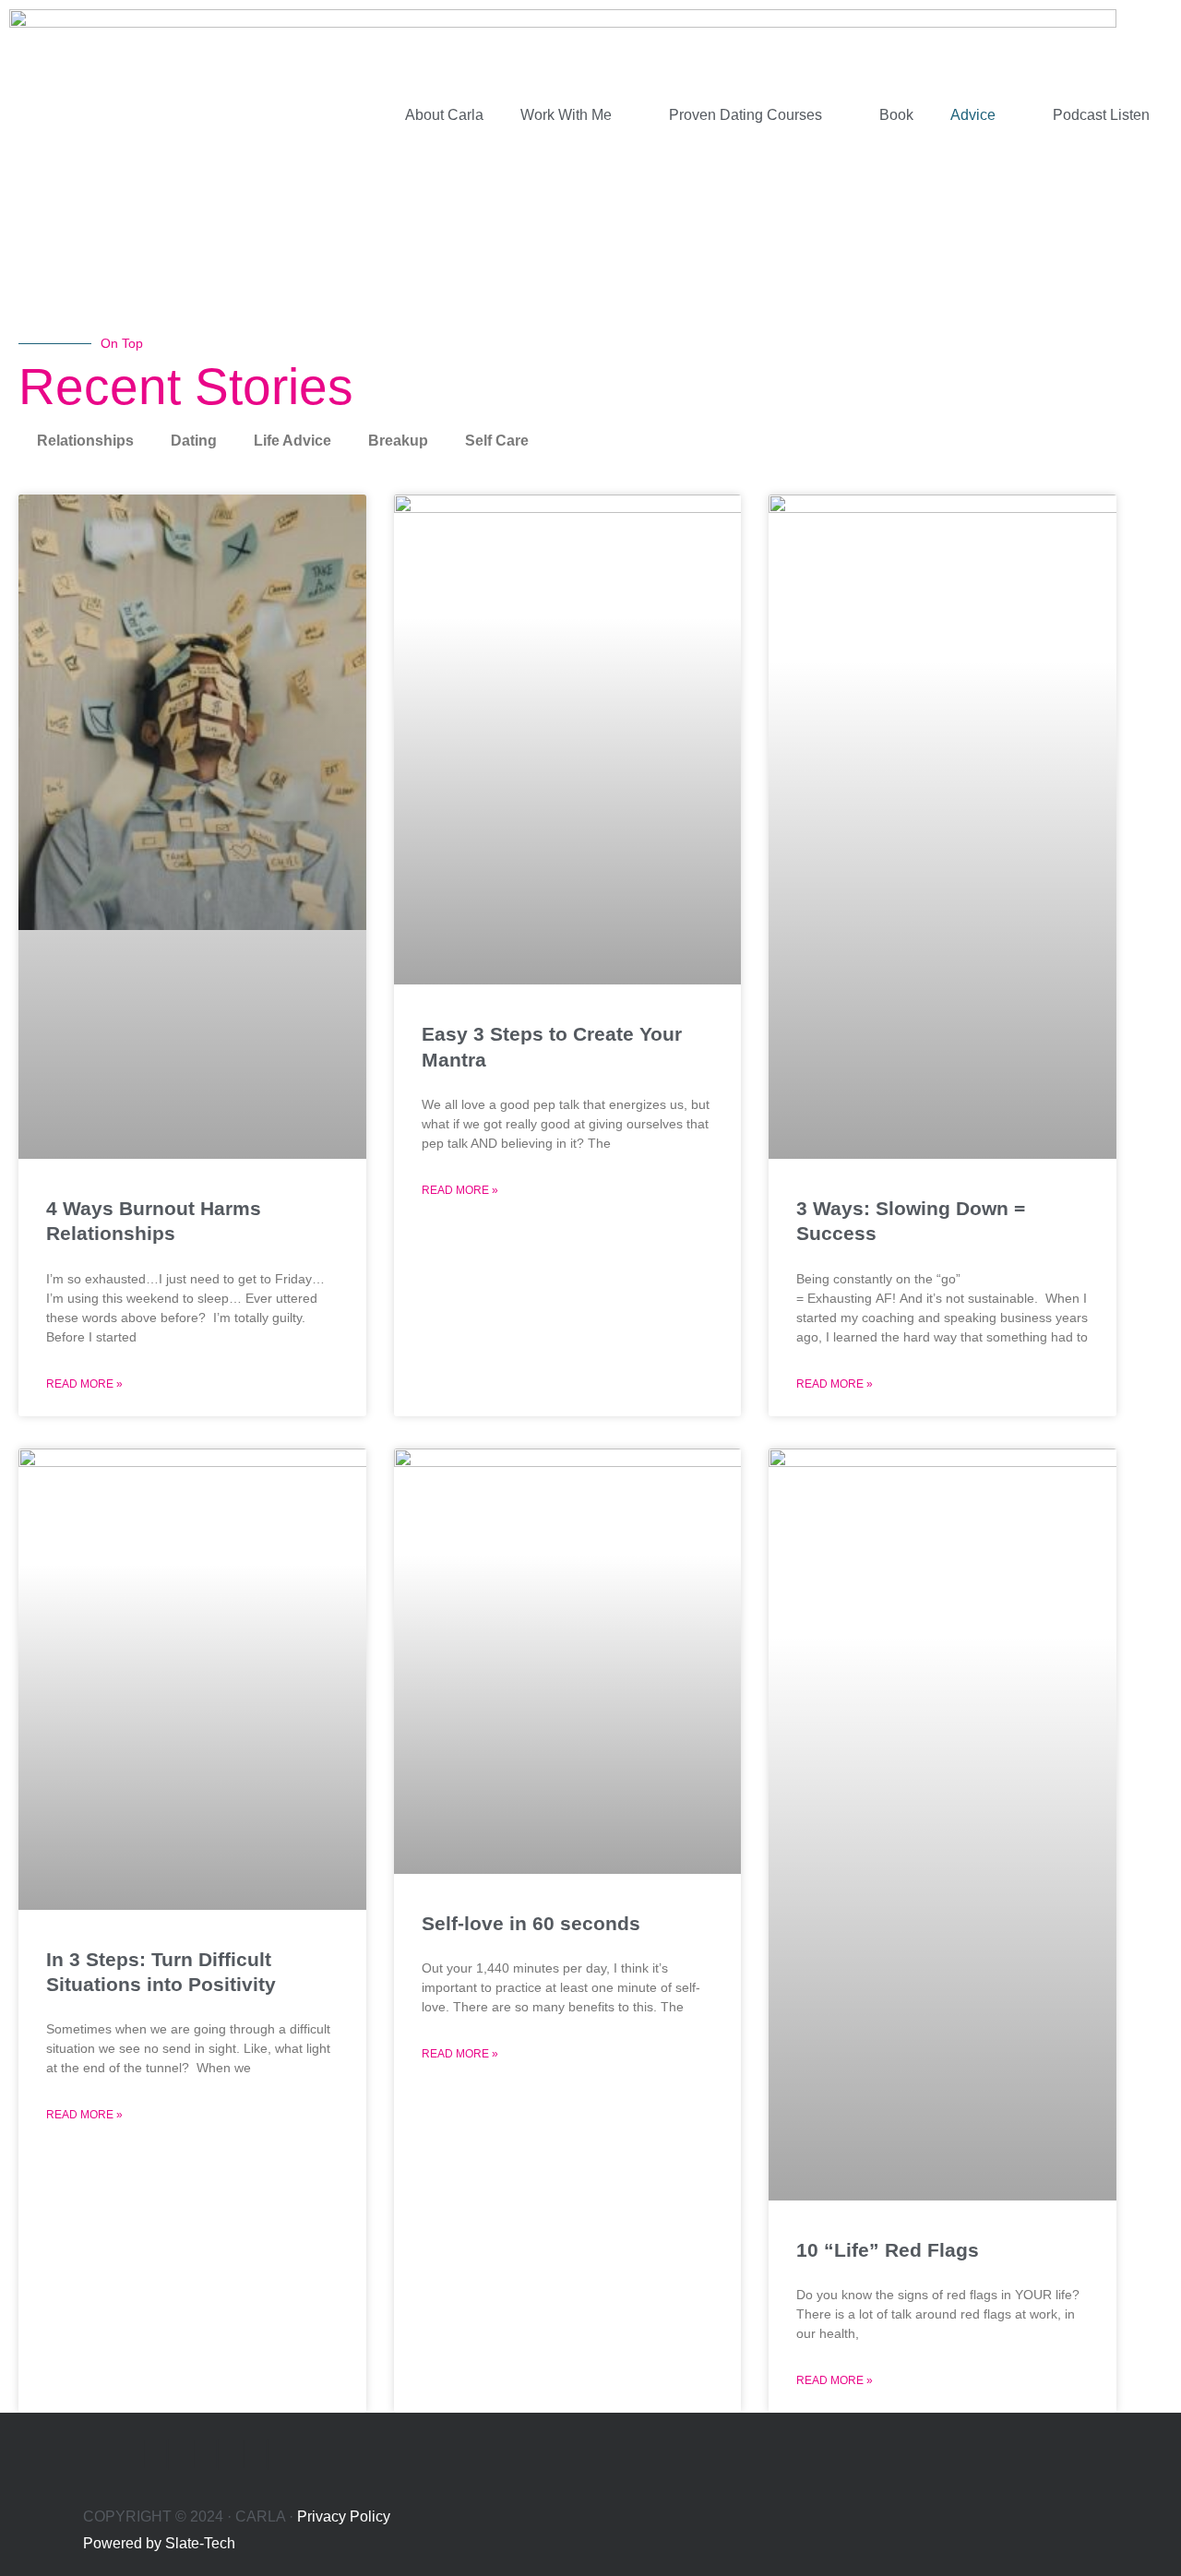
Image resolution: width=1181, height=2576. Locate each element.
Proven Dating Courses (746, 115)
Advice (973, 115)
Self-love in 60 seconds (531, 1923)
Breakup (398, 441)
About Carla (444, 115)
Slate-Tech (200, 2543)
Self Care (497, 441)
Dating (194, 441)
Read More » (84, 1384)
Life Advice (292, 441)
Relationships (85, 441)
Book (896, 115)
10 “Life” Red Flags (888, 2250)
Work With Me (566, 115)
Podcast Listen (1101, 115)
